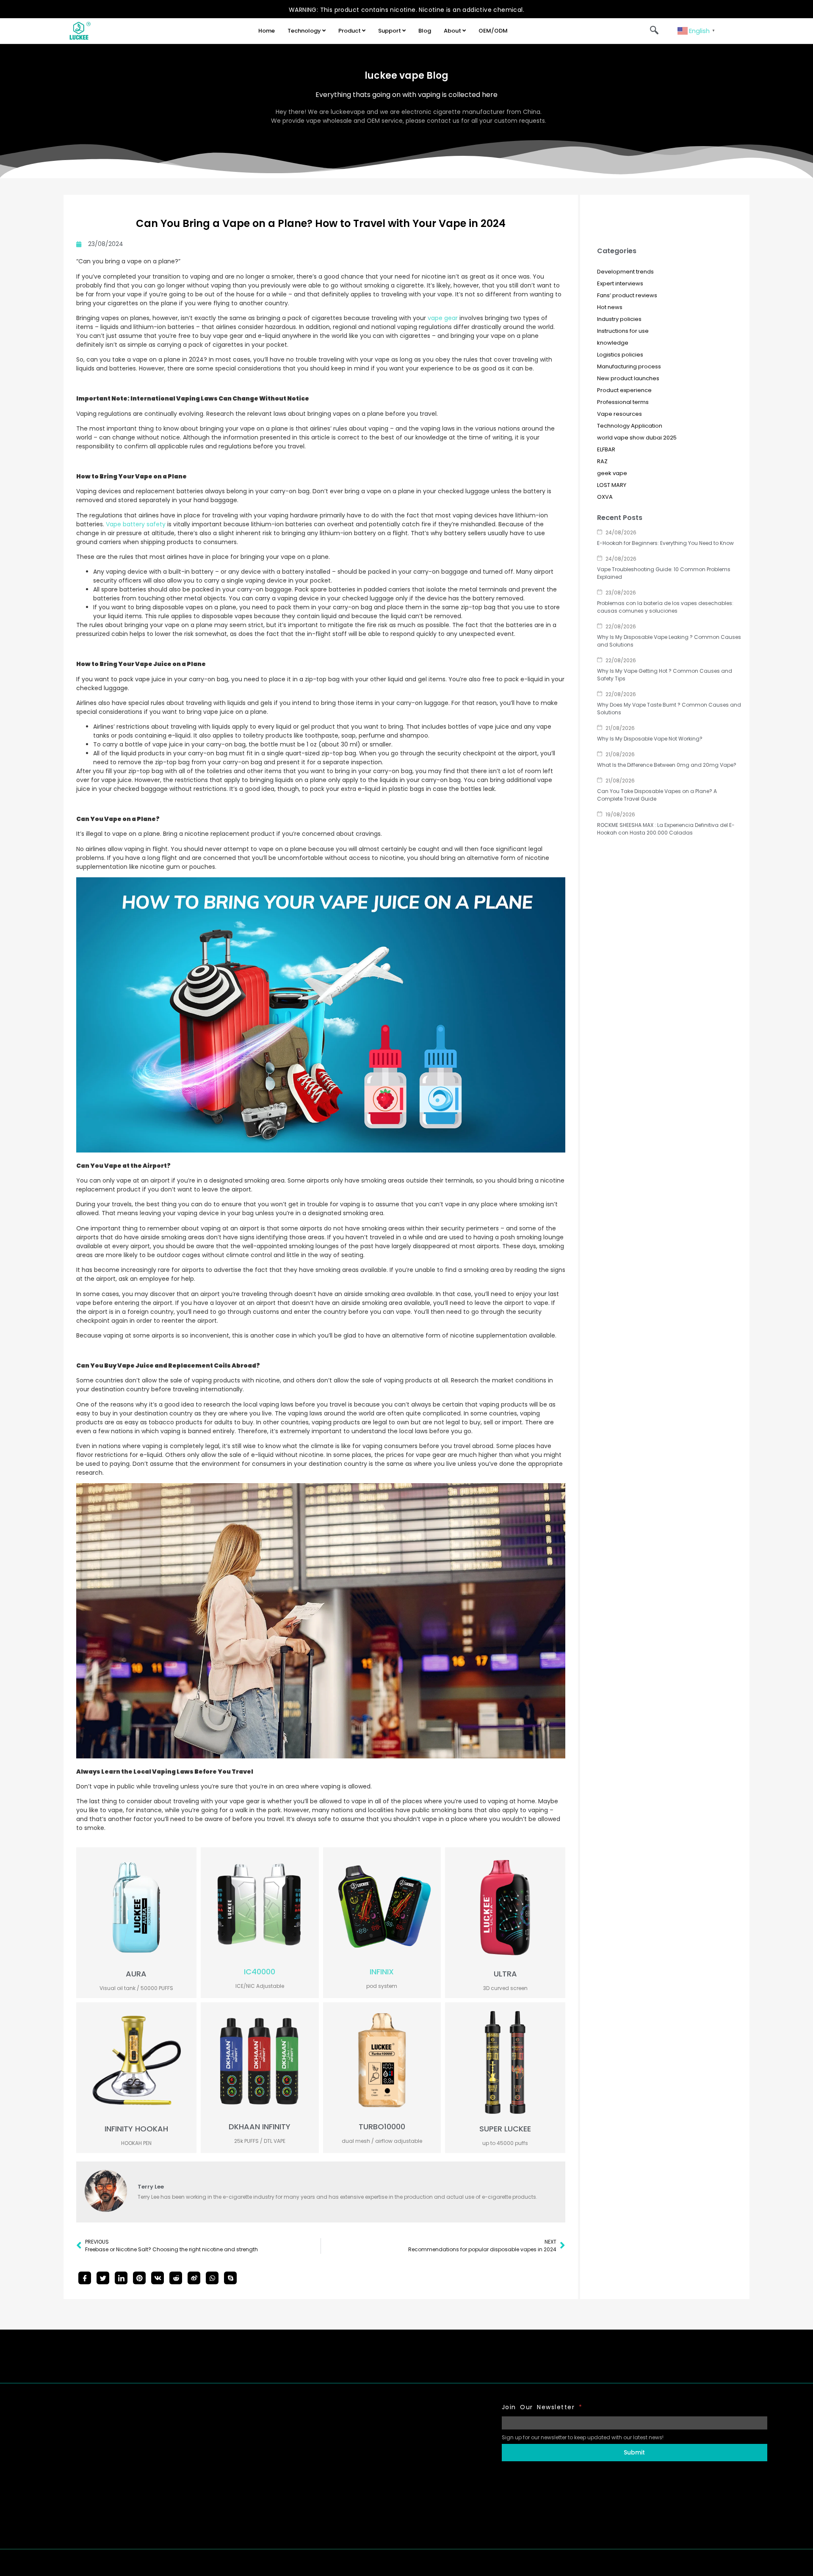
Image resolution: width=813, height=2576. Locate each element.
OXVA (605, 497)
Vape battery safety (136, 524)
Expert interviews (620, 283)
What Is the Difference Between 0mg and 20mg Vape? (667, 765)
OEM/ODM (493, 31)
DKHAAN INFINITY (260, 2127)
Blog (425, 31)
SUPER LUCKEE (505, 2129)
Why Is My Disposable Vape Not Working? (650, 739)
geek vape (612, 473)
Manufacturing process (629, 366)
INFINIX (382, 1972)
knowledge (613, 343)
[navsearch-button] (654, 31)
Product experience (624, 390)
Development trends (625, 272)
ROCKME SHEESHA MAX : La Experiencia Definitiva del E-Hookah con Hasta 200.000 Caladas (666, 829)
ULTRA (505, 1974)
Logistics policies (620, 355)
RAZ (602, 461)
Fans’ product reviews (627, 295)
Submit (634, 2452)
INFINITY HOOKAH (136, 2129)
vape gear (443, 318)
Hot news (610, 307)
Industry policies (619, 319)
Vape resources (619, 414)
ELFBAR (606, 449)
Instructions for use (623, 331)
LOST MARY (612, 485)
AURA (136, 1974)
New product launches (628, 378)
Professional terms (623, 402)
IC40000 (260, 1972)
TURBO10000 (382, 2127)
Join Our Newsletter (542, 2407)
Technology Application (630, 426)
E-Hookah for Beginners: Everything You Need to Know (665, 543)
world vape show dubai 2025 (637, 438)
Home (267, 31)
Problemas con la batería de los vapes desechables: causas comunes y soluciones (665, 607)
